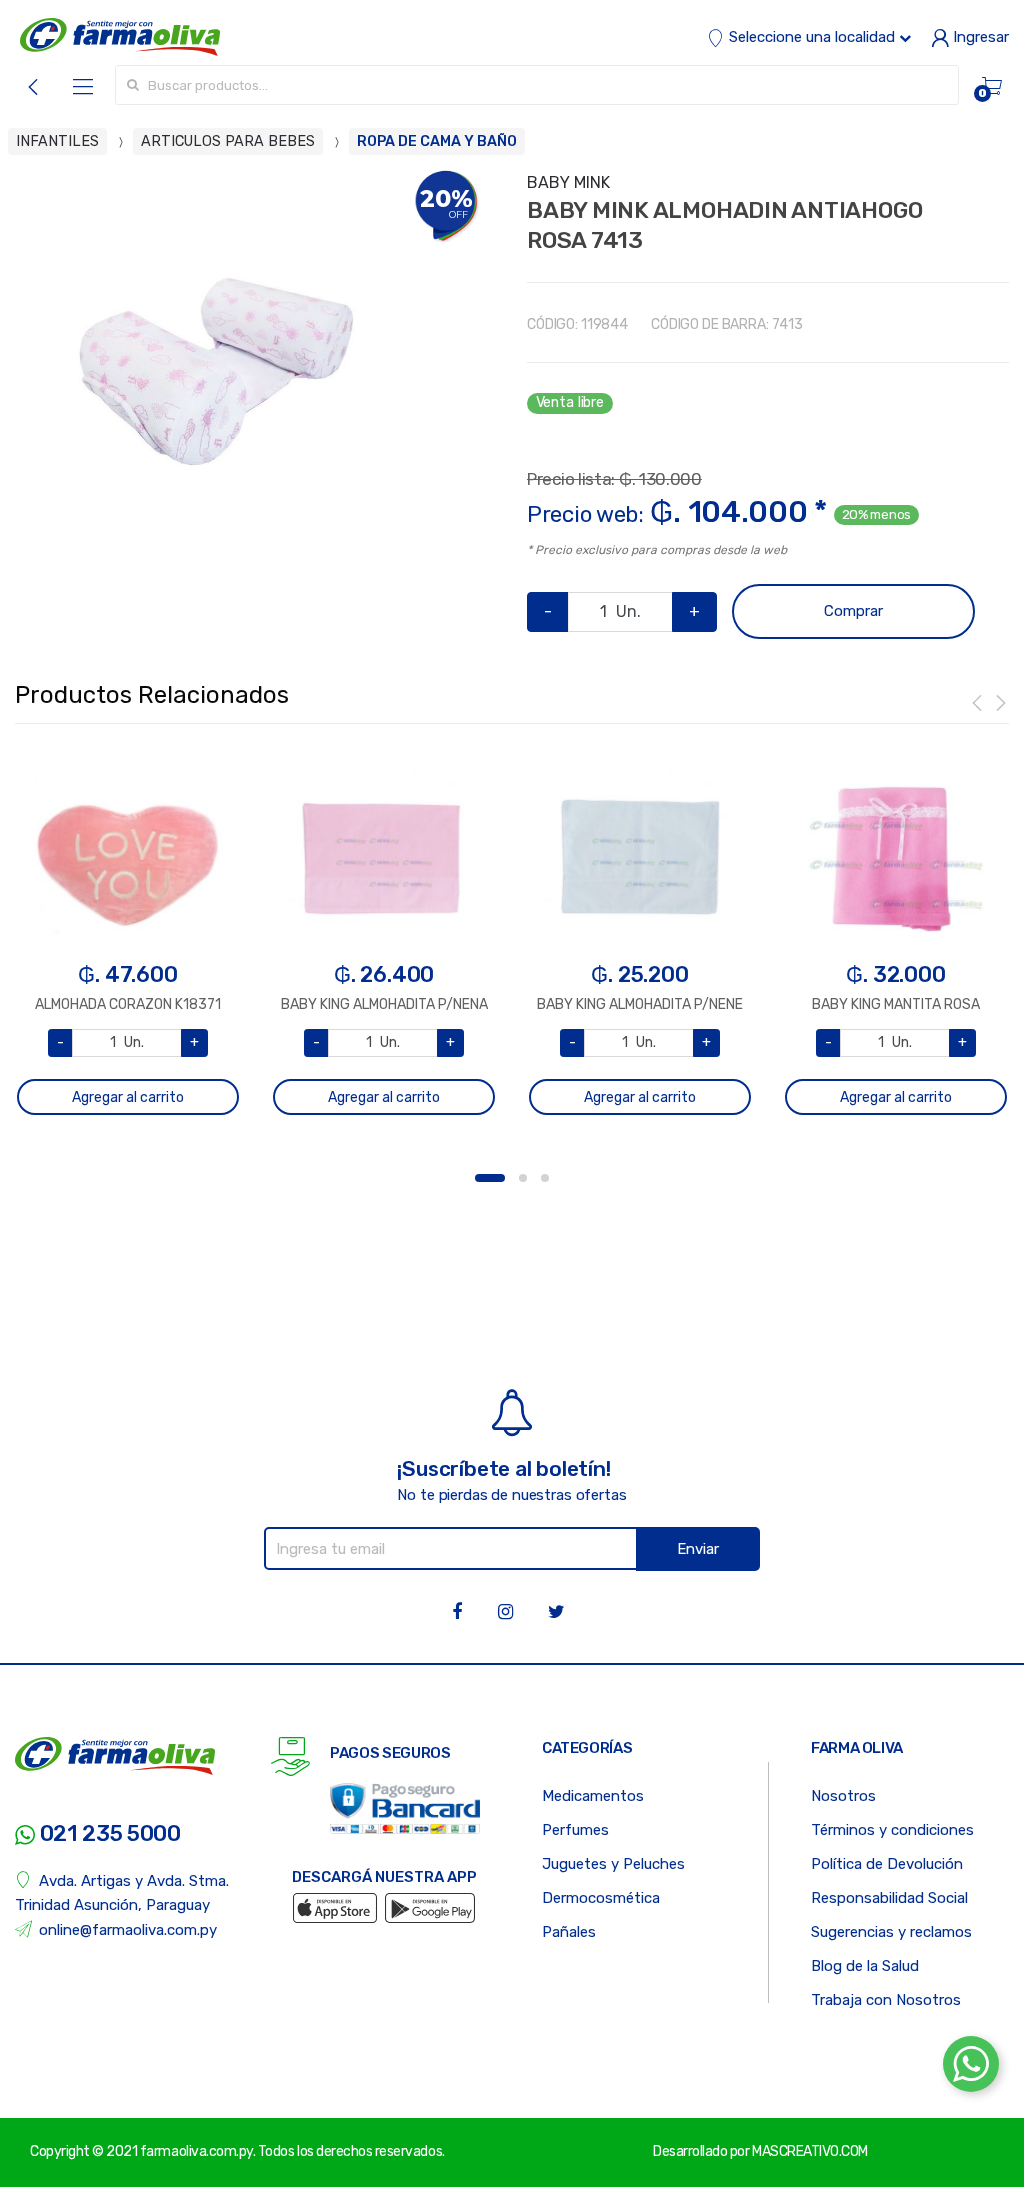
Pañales (569, 1932)
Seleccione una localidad (812, 37)
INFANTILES (57, 141)
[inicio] (120, 37)
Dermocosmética (601, 1898)
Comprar (853, 611)
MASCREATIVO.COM (810, 2151)
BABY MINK (568, 182)
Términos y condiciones (892, 1830)
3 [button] (545, 1178)
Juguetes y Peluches (613, 1864)
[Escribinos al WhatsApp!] (971, 2068)
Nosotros (843, 1796)
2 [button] (523, 1178)
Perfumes (575, 1830)
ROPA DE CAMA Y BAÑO (437, 141)
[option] (216, 371)
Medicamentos (593, 1796)
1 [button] (490, 1178)
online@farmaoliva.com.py (128, 1930)
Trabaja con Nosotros (886, 2000)
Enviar (698, 1549)
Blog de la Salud (865, 1966)
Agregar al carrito (128, 1097)
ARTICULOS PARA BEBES (228, 141)
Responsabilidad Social (889, 1898)
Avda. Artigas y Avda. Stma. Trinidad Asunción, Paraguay (122, 1893)
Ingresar (979, 37)
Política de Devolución (887, 1864)
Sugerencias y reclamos (891, 1932)
